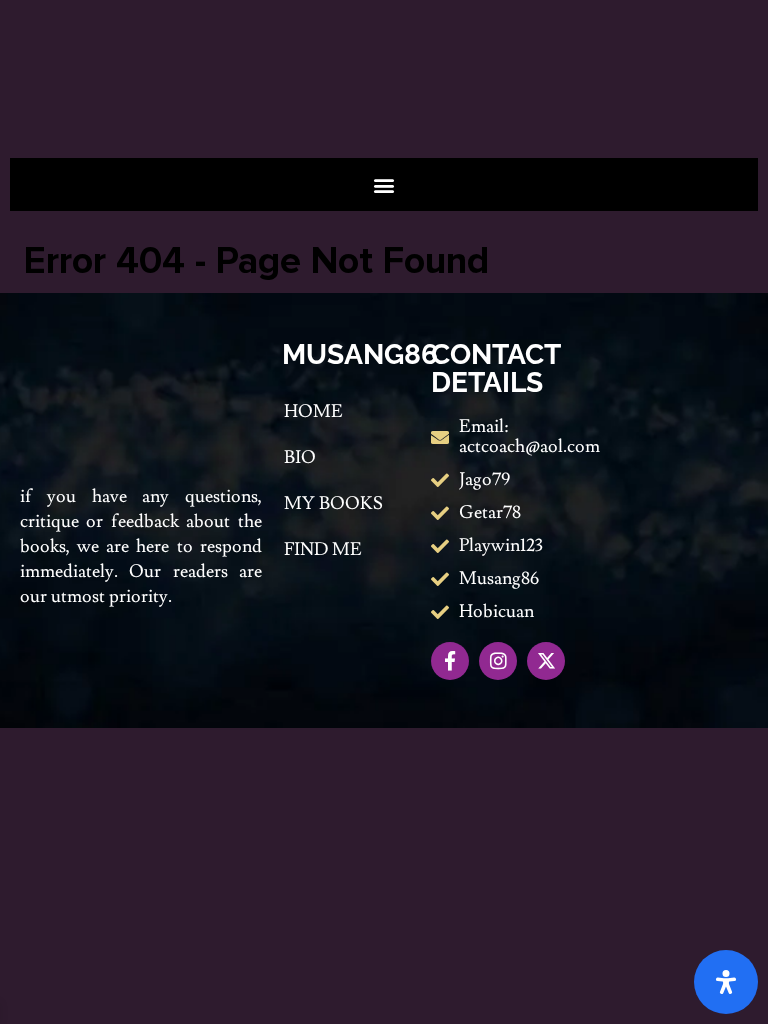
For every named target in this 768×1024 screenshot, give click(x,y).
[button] (384, 184)
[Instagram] (498, 661)
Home (313, 411)
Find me (323, 549)
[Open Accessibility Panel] (726, 982)
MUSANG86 (360, 354)
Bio (300, 457)
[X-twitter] (546, 661)
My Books (333, 503)
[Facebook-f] (450, 661)
